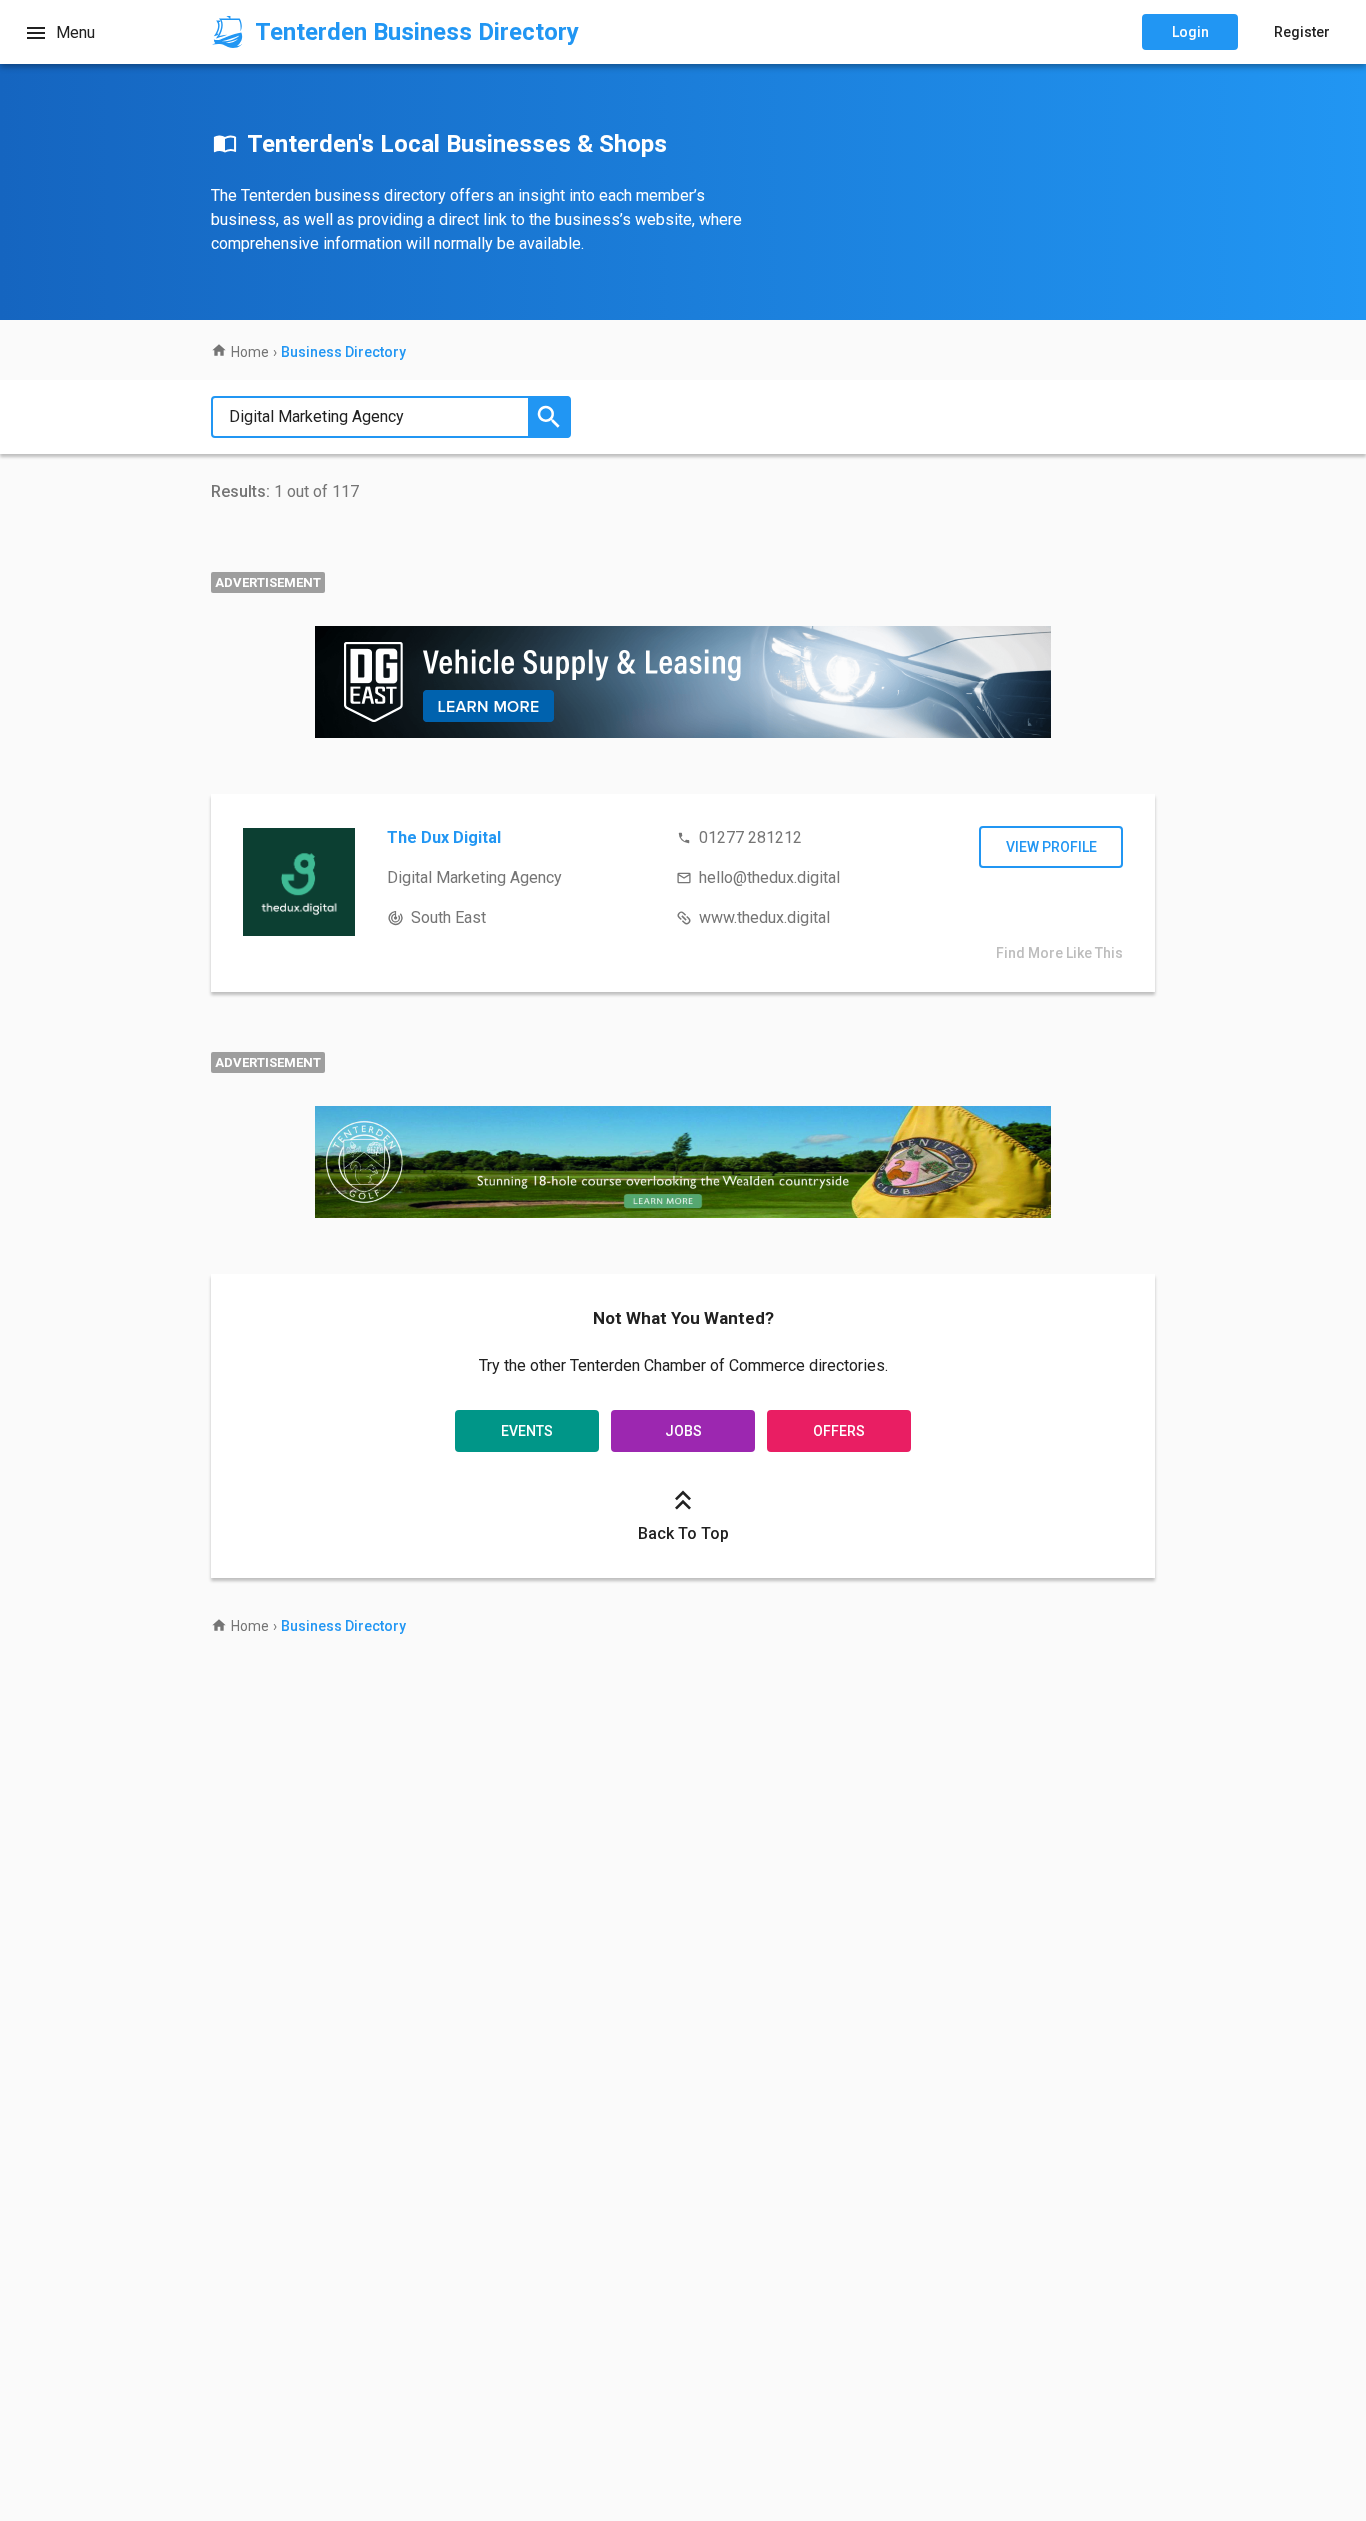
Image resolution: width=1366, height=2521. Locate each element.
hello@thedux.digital (769, 877)
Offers (839, 1431)
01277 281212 (750, 837)
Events (527, 1431)
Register (1302, 32)
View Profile (1051, 847)
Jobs (683, 1431)
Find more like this (1059, 953)
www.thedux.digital (764, 917)
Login (1190, 32)
